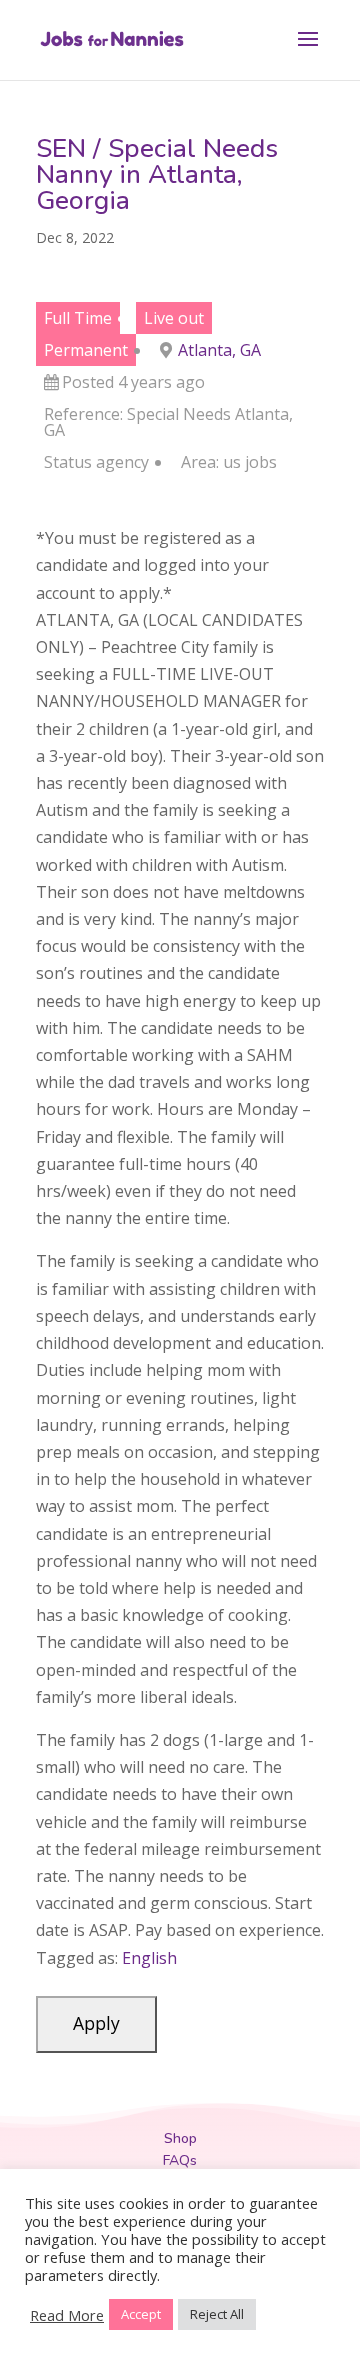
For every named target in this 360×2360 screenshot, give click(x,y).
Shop (180, 2138)
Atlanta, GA (219, 350)
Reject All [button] (217, 2314)
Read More (67, 2315)
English (149, 1958)
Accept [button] (141, 2314)
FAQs (180, 2160)
